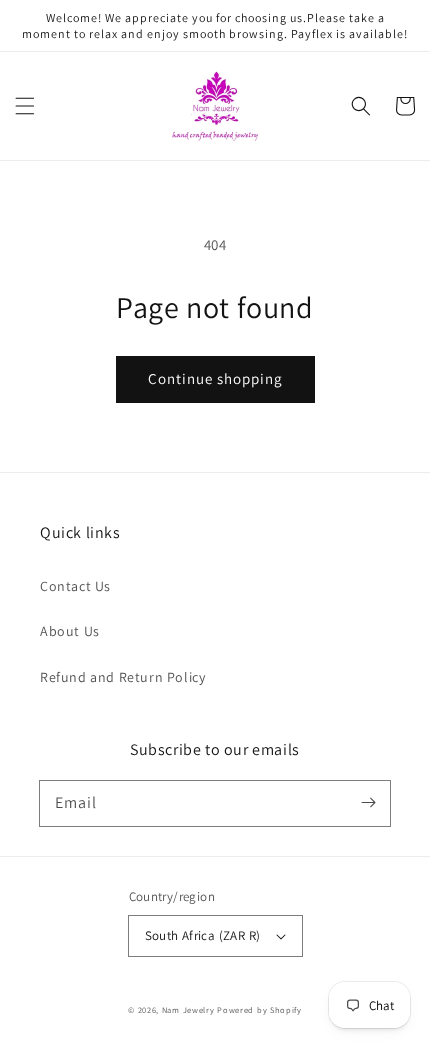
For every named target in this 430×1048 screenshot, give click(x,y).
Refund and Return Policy (122, 677)
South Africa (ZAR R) (203, 935)
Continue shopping (215, 378)
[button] (25, 106)
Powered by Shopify (259, 1009)
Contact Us (75, 586)
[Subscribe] (368, 803)
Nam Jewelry (189, 1009)
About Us (70, 631)
